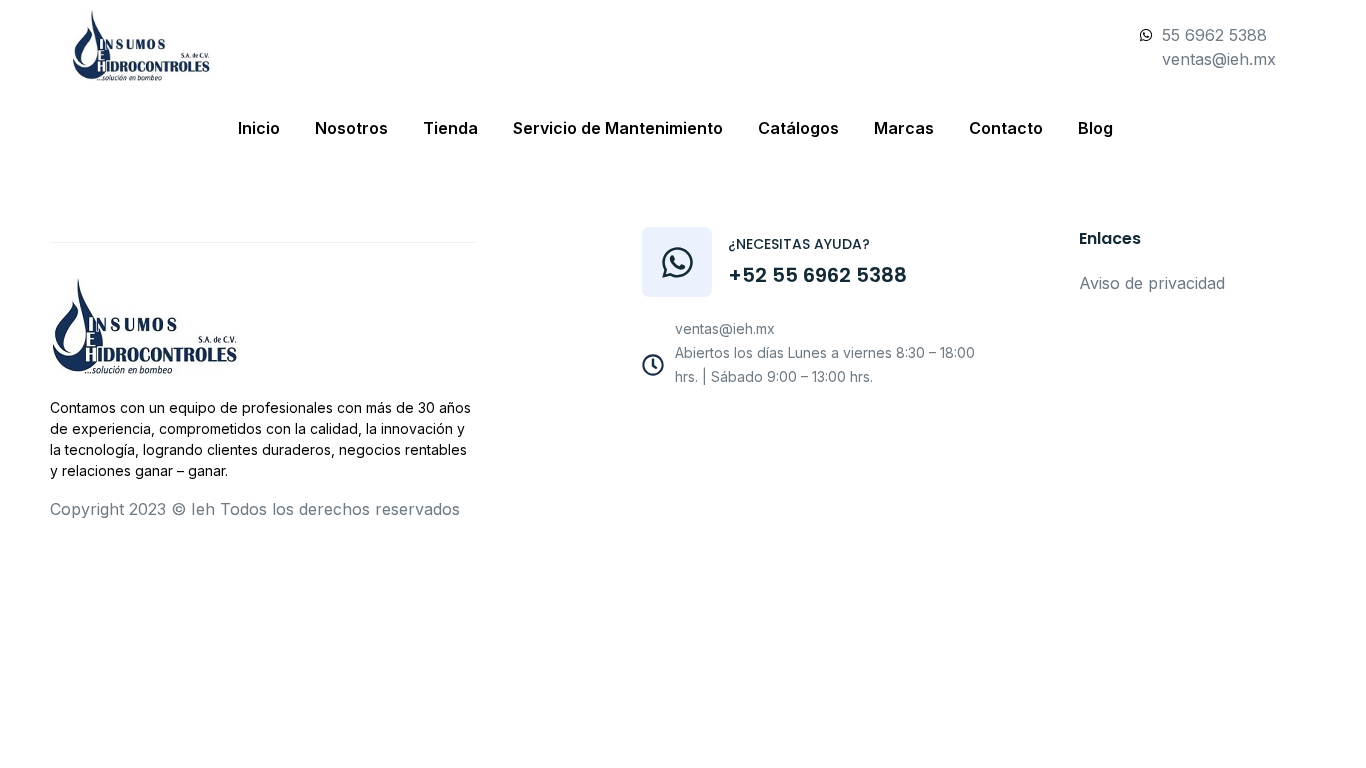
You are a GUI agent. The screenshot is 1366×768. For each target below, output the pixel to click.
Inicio (259, 128)
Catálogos (798, 128)
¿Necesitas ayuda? (799, 244)
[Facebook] (742, 429)
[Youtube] (787, 429)
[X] (832, 429)
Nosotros (351, 128)
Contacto (1006, 128)
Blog (1095, 128)
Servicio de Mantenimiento (618, 128)
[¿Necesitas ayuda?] (677, 262)
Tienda (450, 128)
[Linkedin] (877, 429)
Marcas (904, 128)
